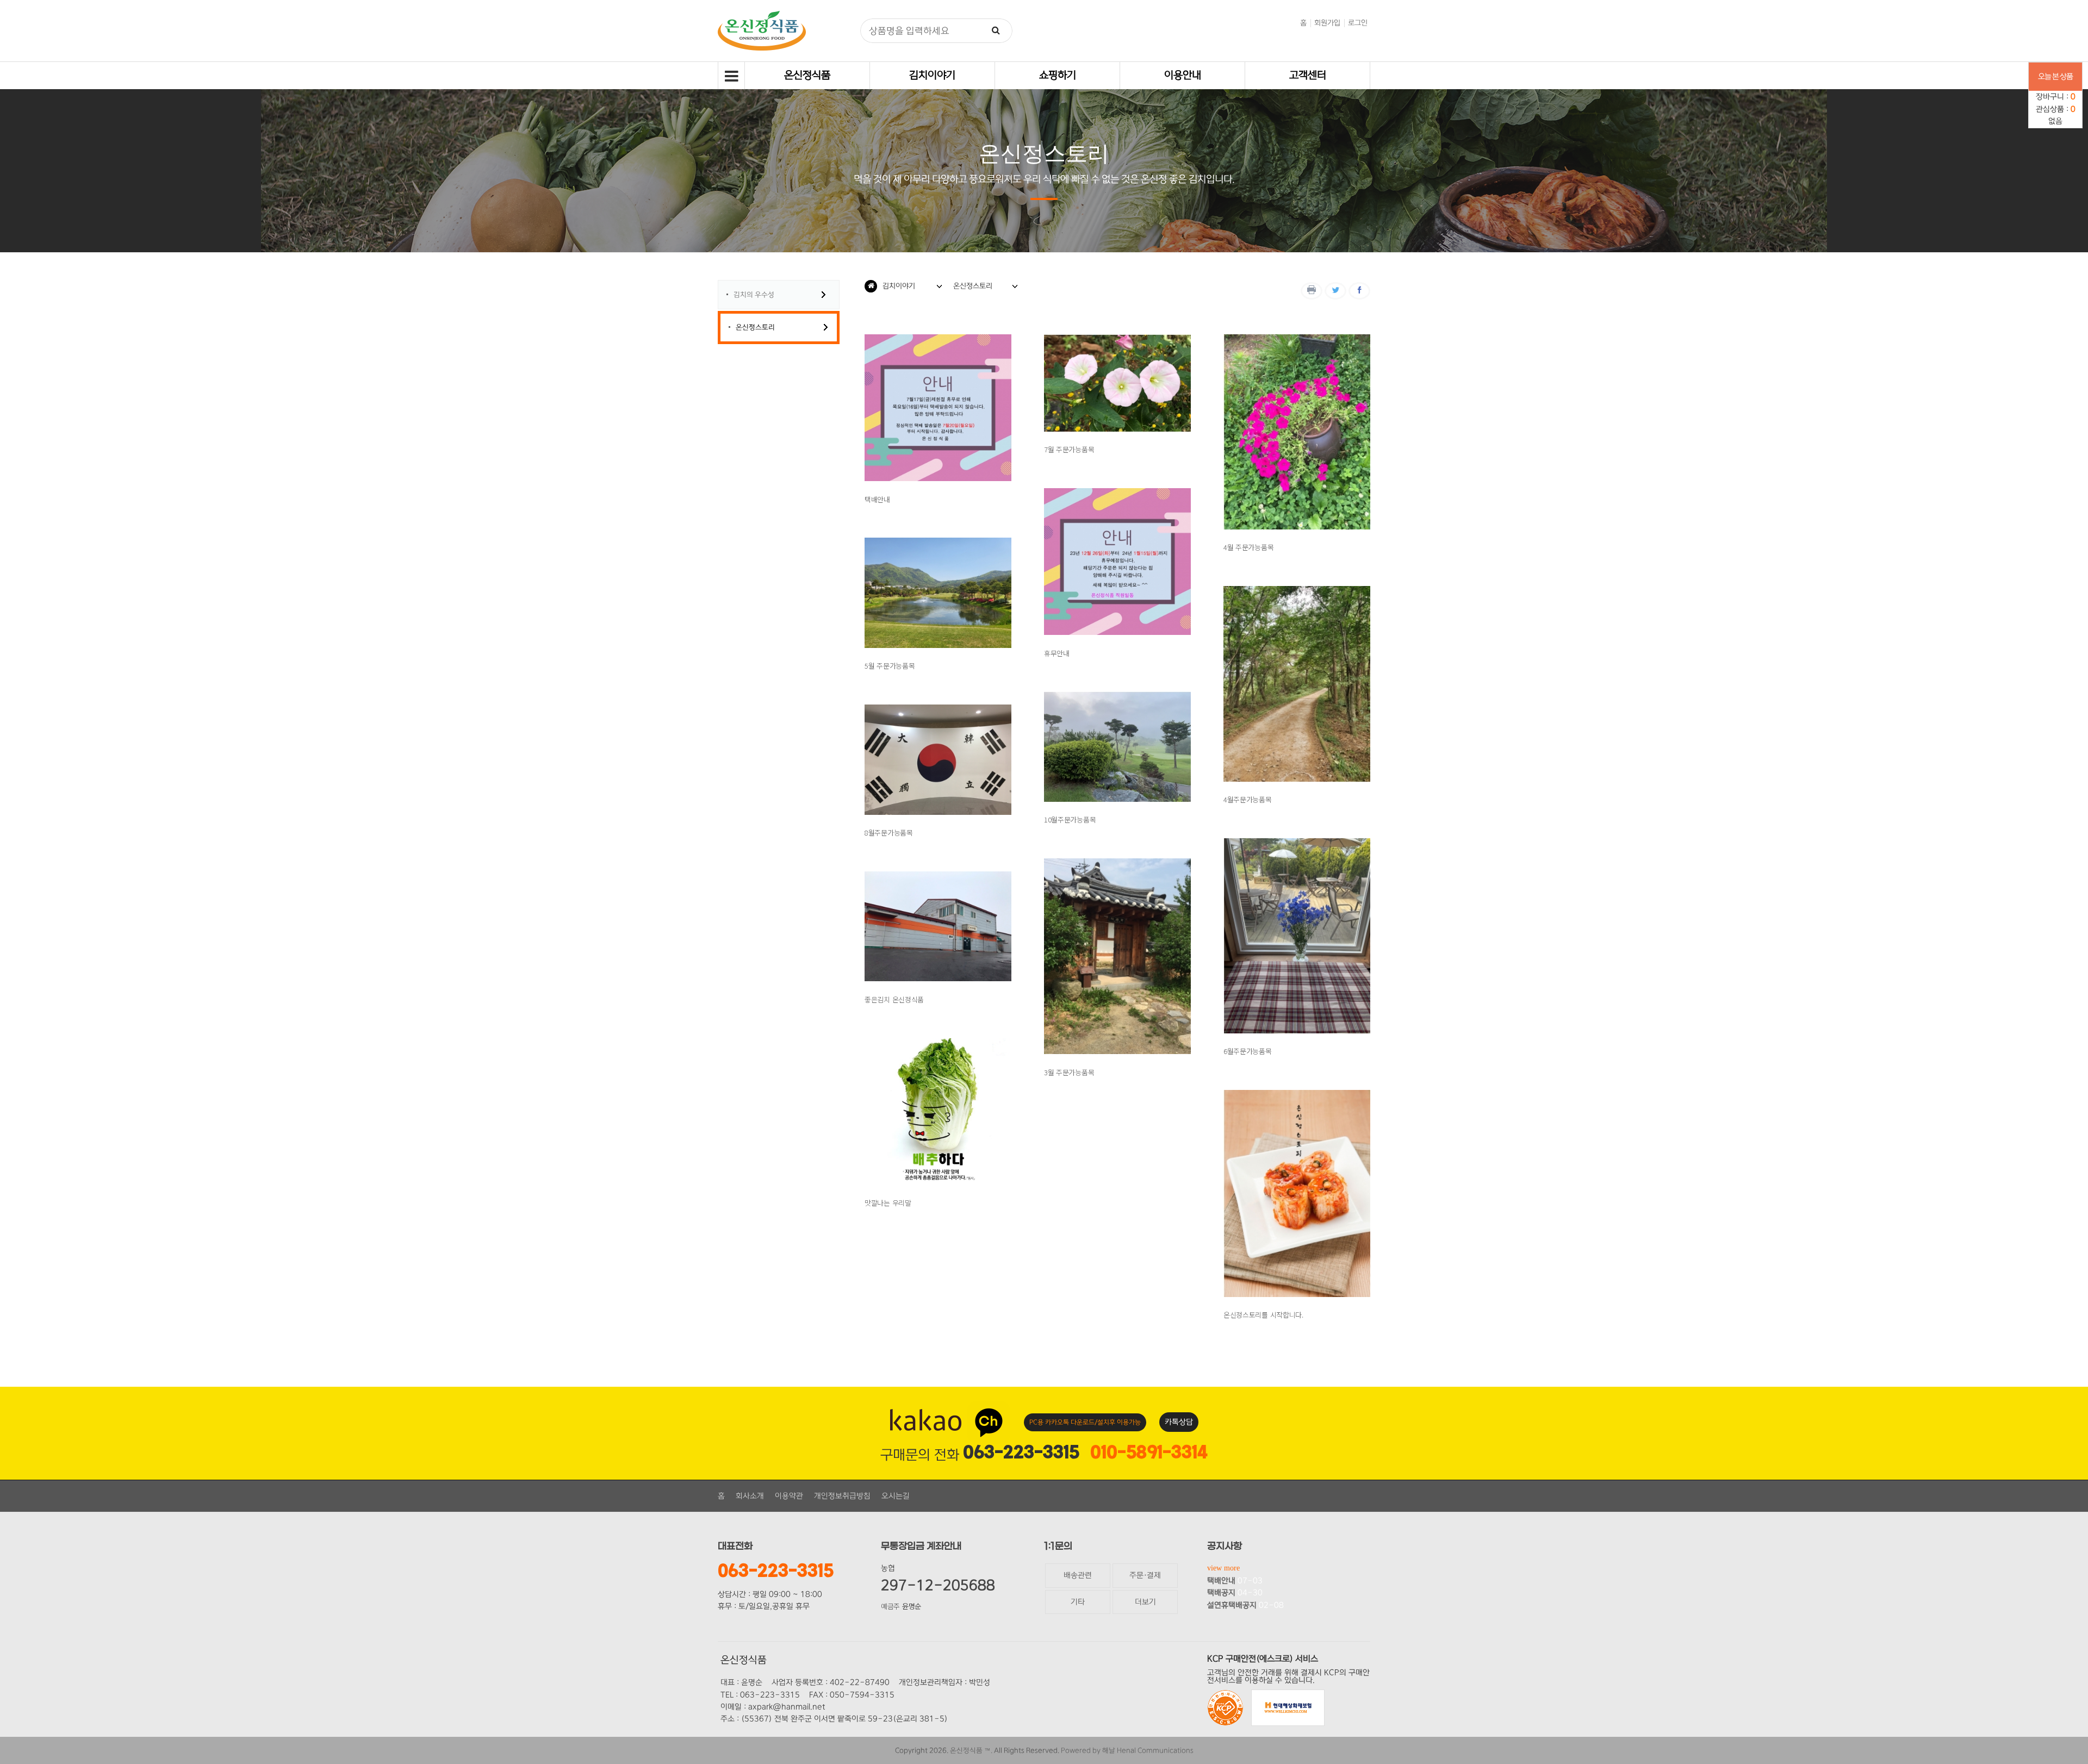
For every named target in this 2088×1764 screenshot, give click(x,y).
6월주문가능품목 (1248, 1051)
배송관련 (1078, 1575)
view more (1223, 1568)
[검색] (996, 31)
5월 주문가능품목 (890, 666)
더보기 (1145, 1602)
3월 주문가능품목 (1069, 1072)
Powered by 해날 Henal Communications (1127, 1750)
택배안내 (877, 499)
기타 (1078, 1602)
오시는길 (896, 1496)
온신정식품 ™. (971, 1750)
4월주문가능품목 (1248, 799)
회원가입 (1327, 23)
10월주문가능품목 (1070, 819)
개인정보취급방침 (842, 1496)
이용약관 (789, 1496)
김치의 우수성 (754, 295)
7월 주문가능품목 (1069, 449)
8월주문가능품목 (889, 833)
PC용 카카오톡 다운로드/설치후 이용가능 (1085, 1422)
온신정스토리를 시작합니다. (1263, 1315)
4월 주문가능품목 (1248, 547)
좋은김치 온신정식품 (894, 999)
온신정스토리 (755, 327)
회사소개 (750, 1496)
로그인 (1358, 23)
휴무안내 (1057, 653)
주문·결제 (1145, 1575)
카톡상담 (1179, 1422)
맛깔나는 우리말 (888, 1203)
